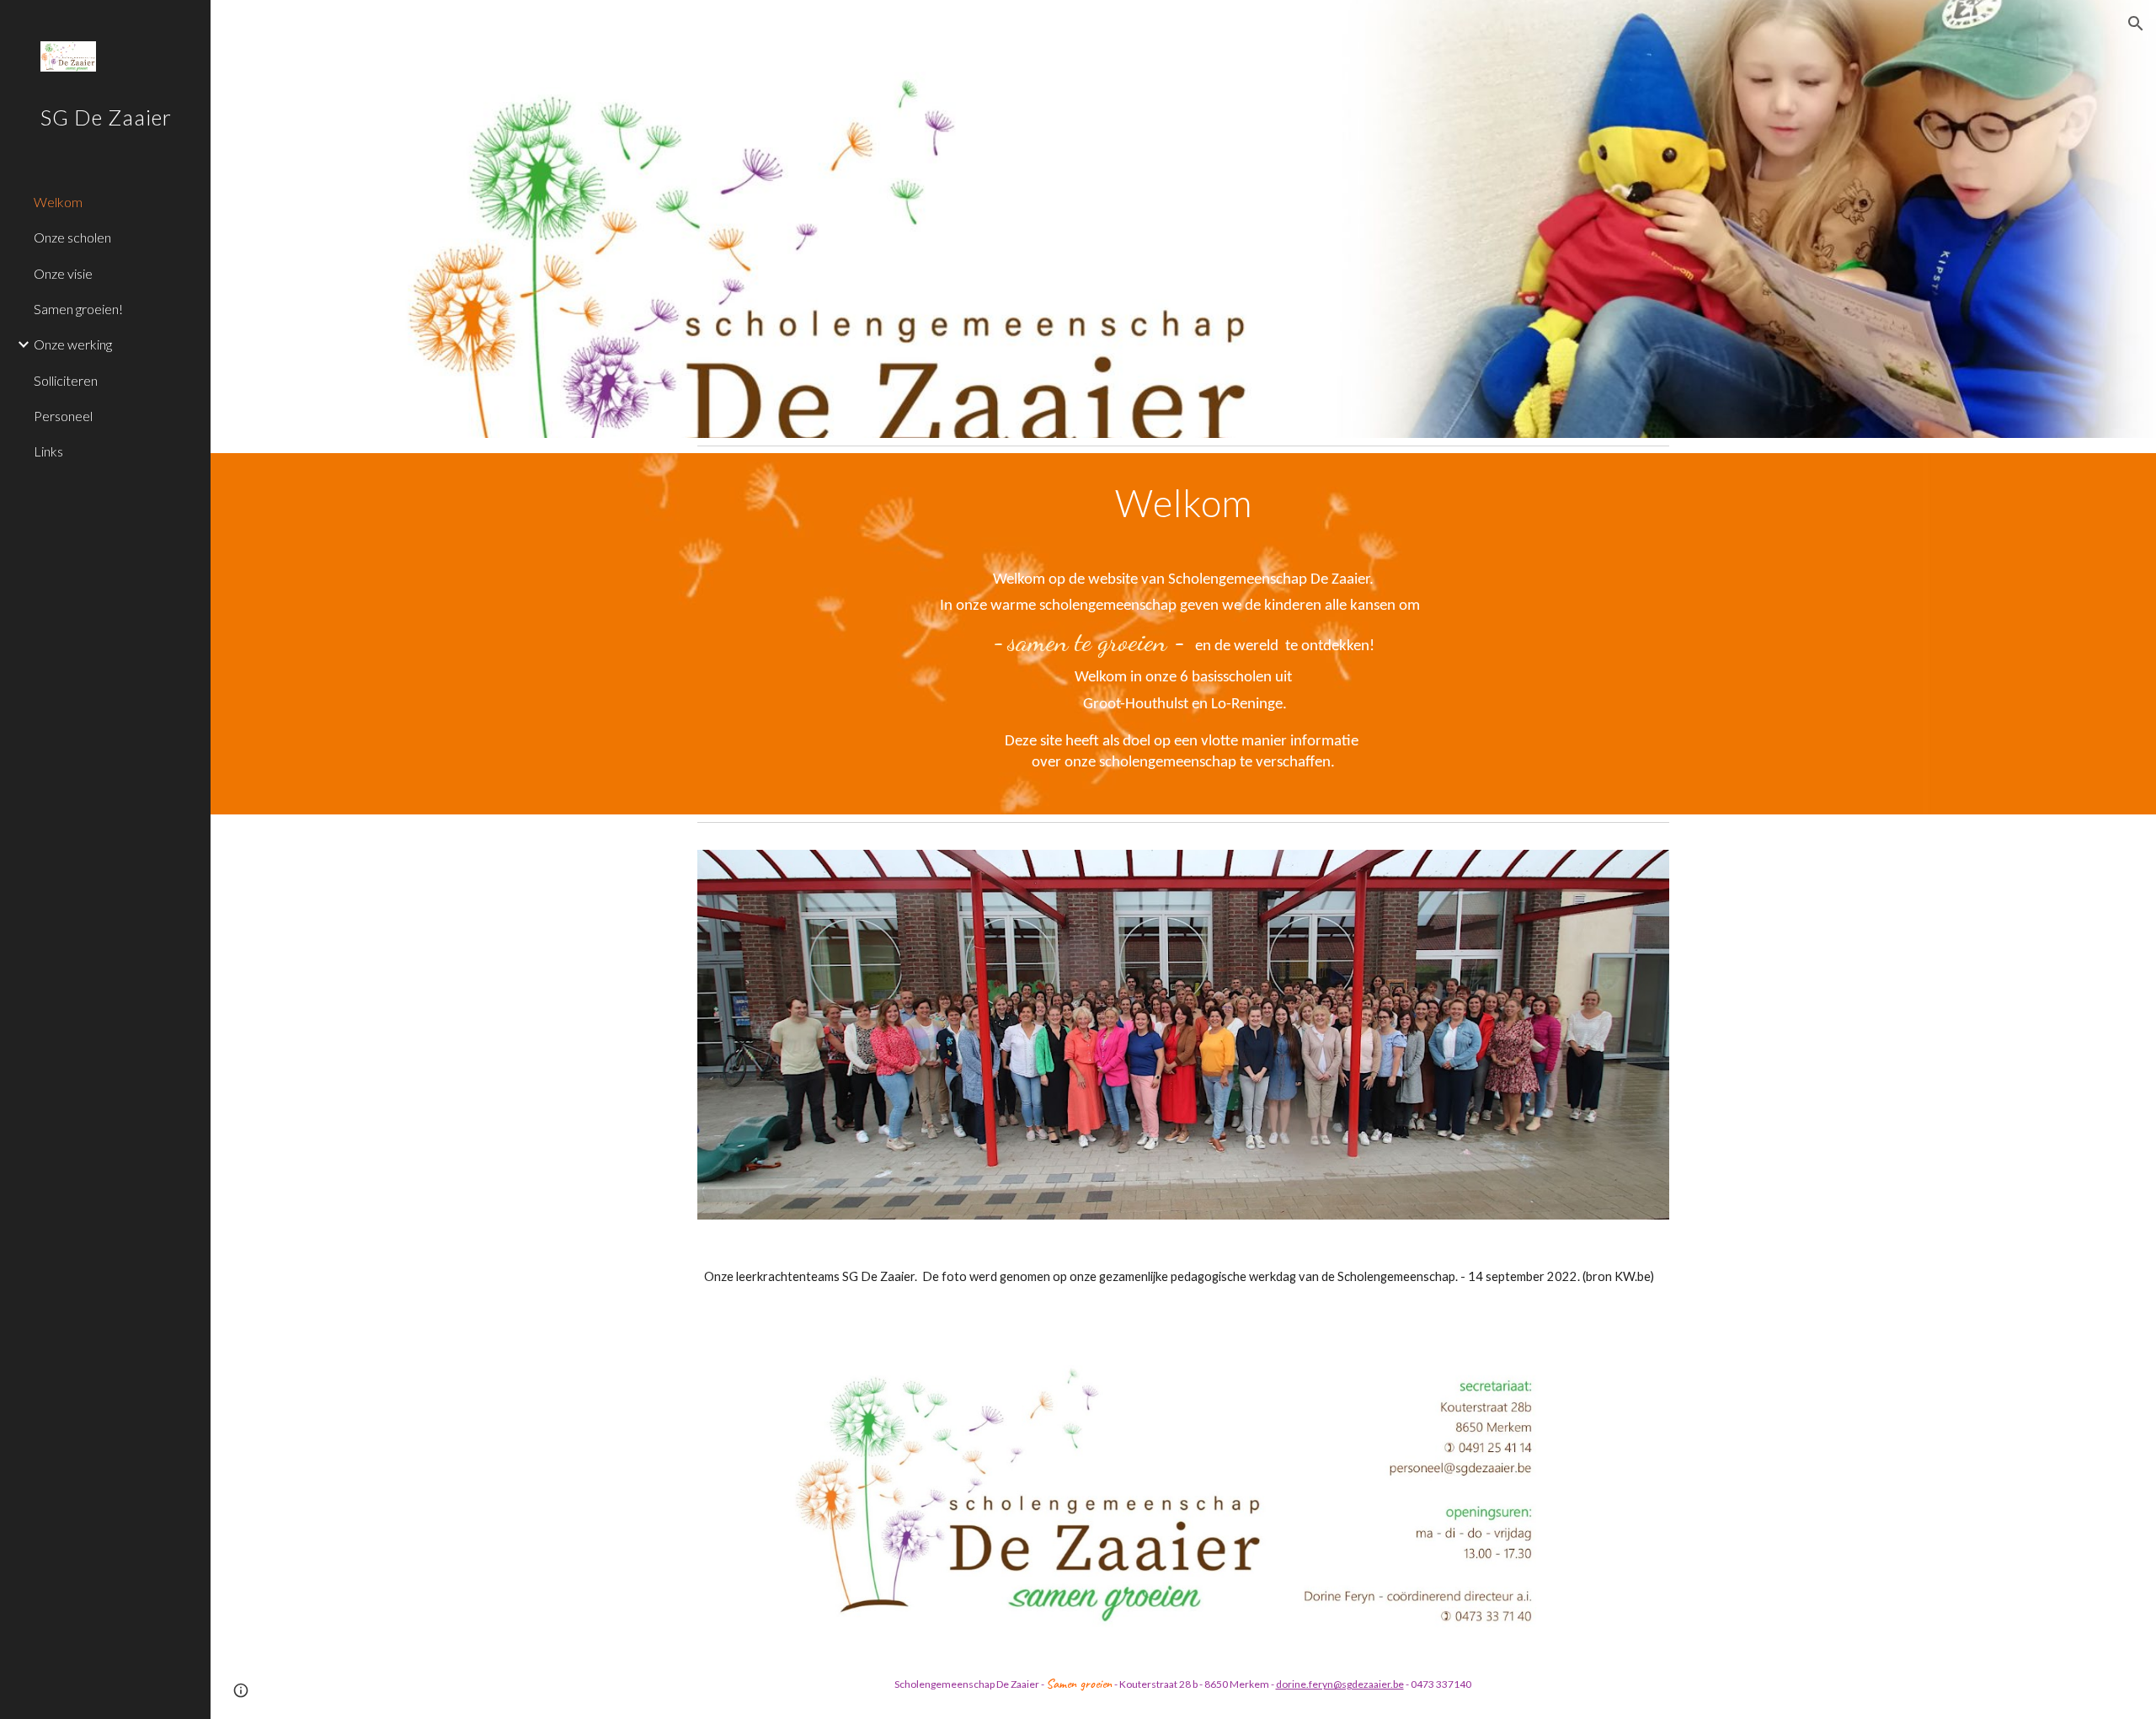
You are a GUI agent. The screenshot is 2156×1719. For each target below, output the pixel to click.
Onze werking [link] (73, 344)
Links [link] (48, 451)
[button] (2136, 24)
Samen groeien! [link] (78, 309)
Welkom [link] (58, 202)
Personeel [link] (63, 416)
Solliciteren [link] (66, 380)
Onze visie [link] (63, 273)
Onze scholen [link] (72, 237)
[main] (1183, 634)
